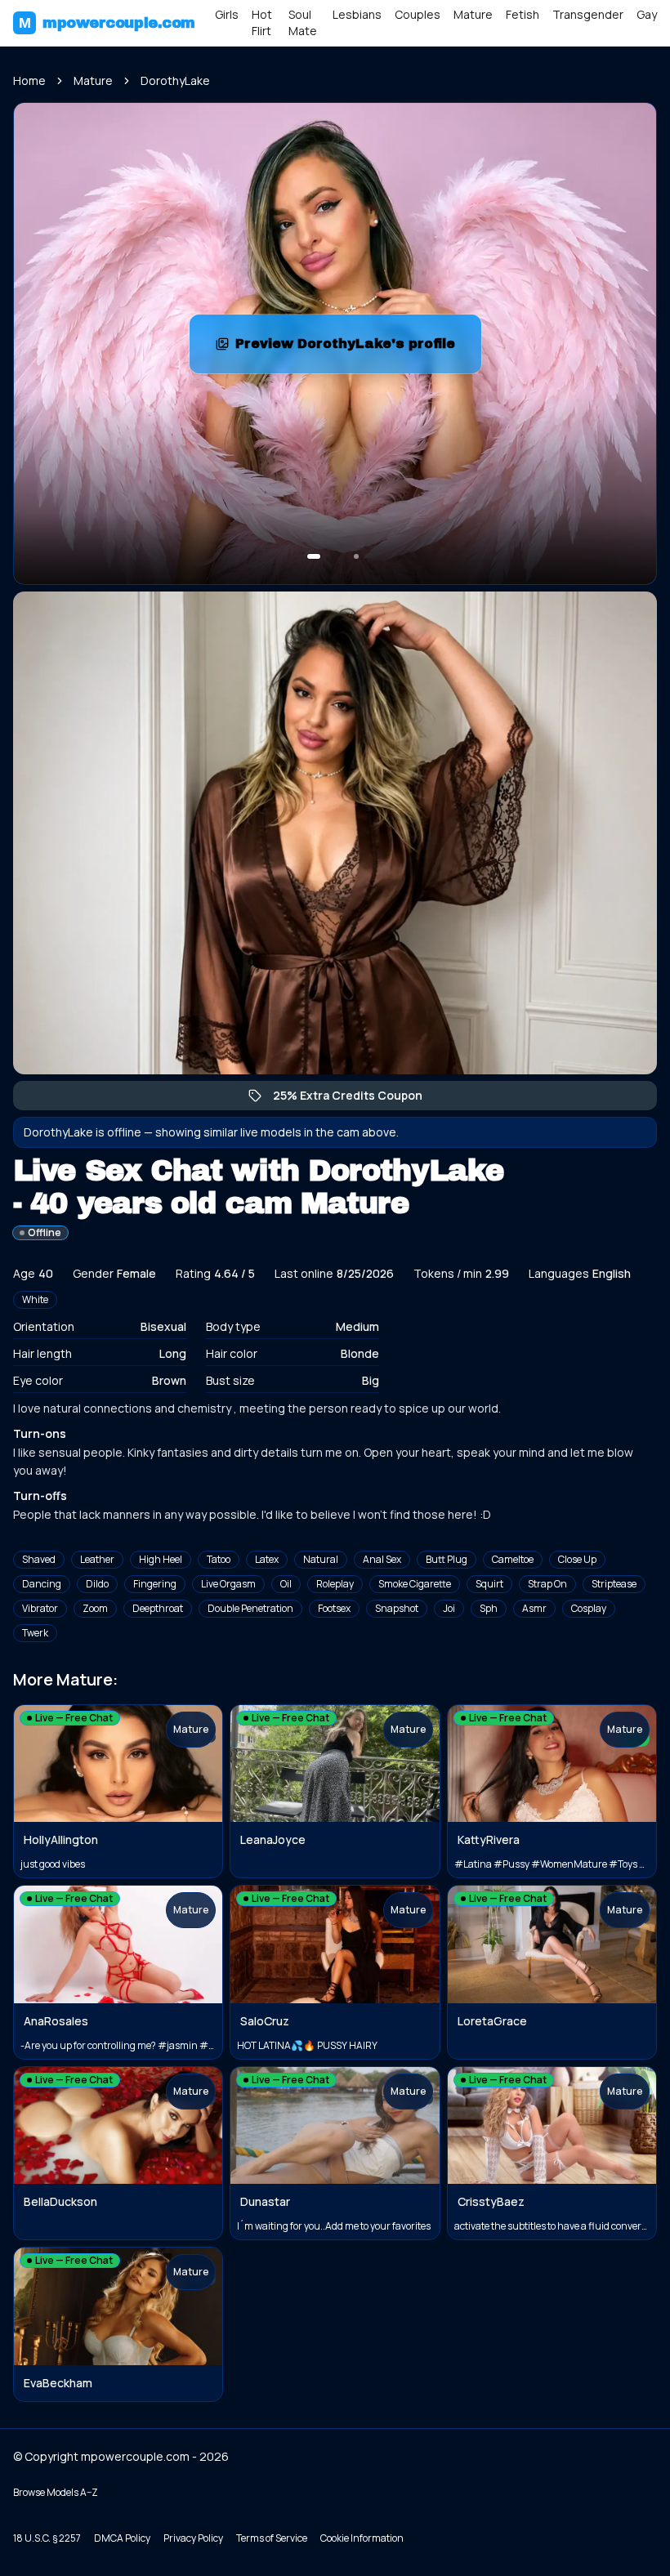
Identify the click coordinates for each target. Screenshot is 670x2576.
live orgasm (228, 1584)
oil (286, 1584)
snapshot (397, 1608)
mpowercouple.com (107, 23)
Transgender (588, 14)
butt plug (447, 1559)
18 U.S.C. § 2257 (47, 2538)
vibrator (40, 1608)
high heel (161, 1559)
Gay (647, 14)
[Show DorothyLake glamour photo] (356, 556)
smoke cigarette (415, 1584)
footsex (334, 1608)
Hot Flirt (262, 22)
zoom (95, 1608)
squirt (489, 1584)
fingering (155, 1584)
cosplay (589, 1608)
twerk (35, 1633)
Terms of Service (272, 2538)
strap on (547, 1584)
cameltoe (513, 1559)
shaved (39, 1559)
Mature (473, 14)
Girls (227, 14)
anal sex (382, 1559)
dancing (42, 1584)
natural (321, 1559)
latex (267, 1559)
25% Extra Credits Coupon (356, 1099)
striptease (614, 1584)
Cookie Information (362, 2538)
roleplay (335, 1584)
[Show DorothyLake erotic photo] (314, 556)
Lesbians (357, 14)
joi (449, 1608)
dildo (97, 1584)
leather (97, 1559)
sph (489, 1608)
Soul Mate (303, 22)
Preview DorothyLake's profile (354, 348)
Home (29, 80)
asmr (534, 1608)
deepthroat (158, 1608)
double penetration (250, 1608)
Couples (418, 14)
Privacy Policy (193, 2538)
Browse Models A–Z (56, 2492)
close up (577, 1559)
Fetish (523, 14)
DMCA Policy (122, 2538)
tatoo (219, 1559)
